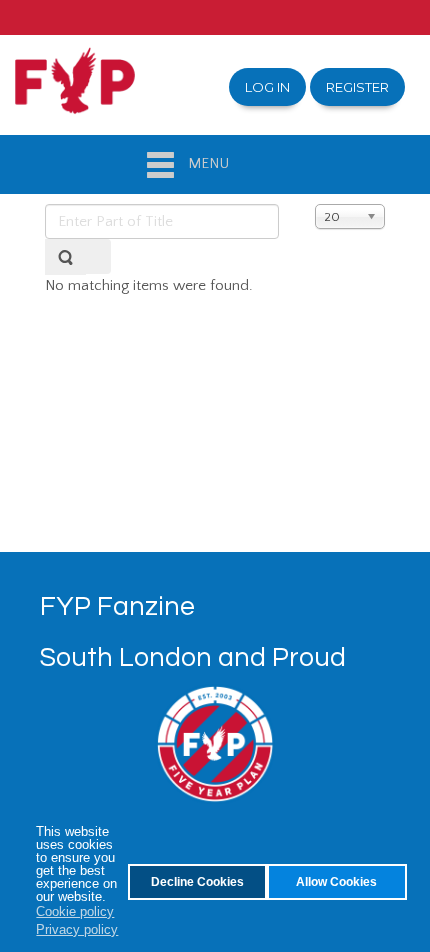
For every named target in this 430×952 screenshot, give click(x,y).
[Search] (65, 257)
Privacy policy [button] (77, 929)
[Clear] (98, 256)
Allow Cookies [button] (336, 881)
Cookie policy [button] (75, 911)
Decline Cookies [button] (197, 881)
